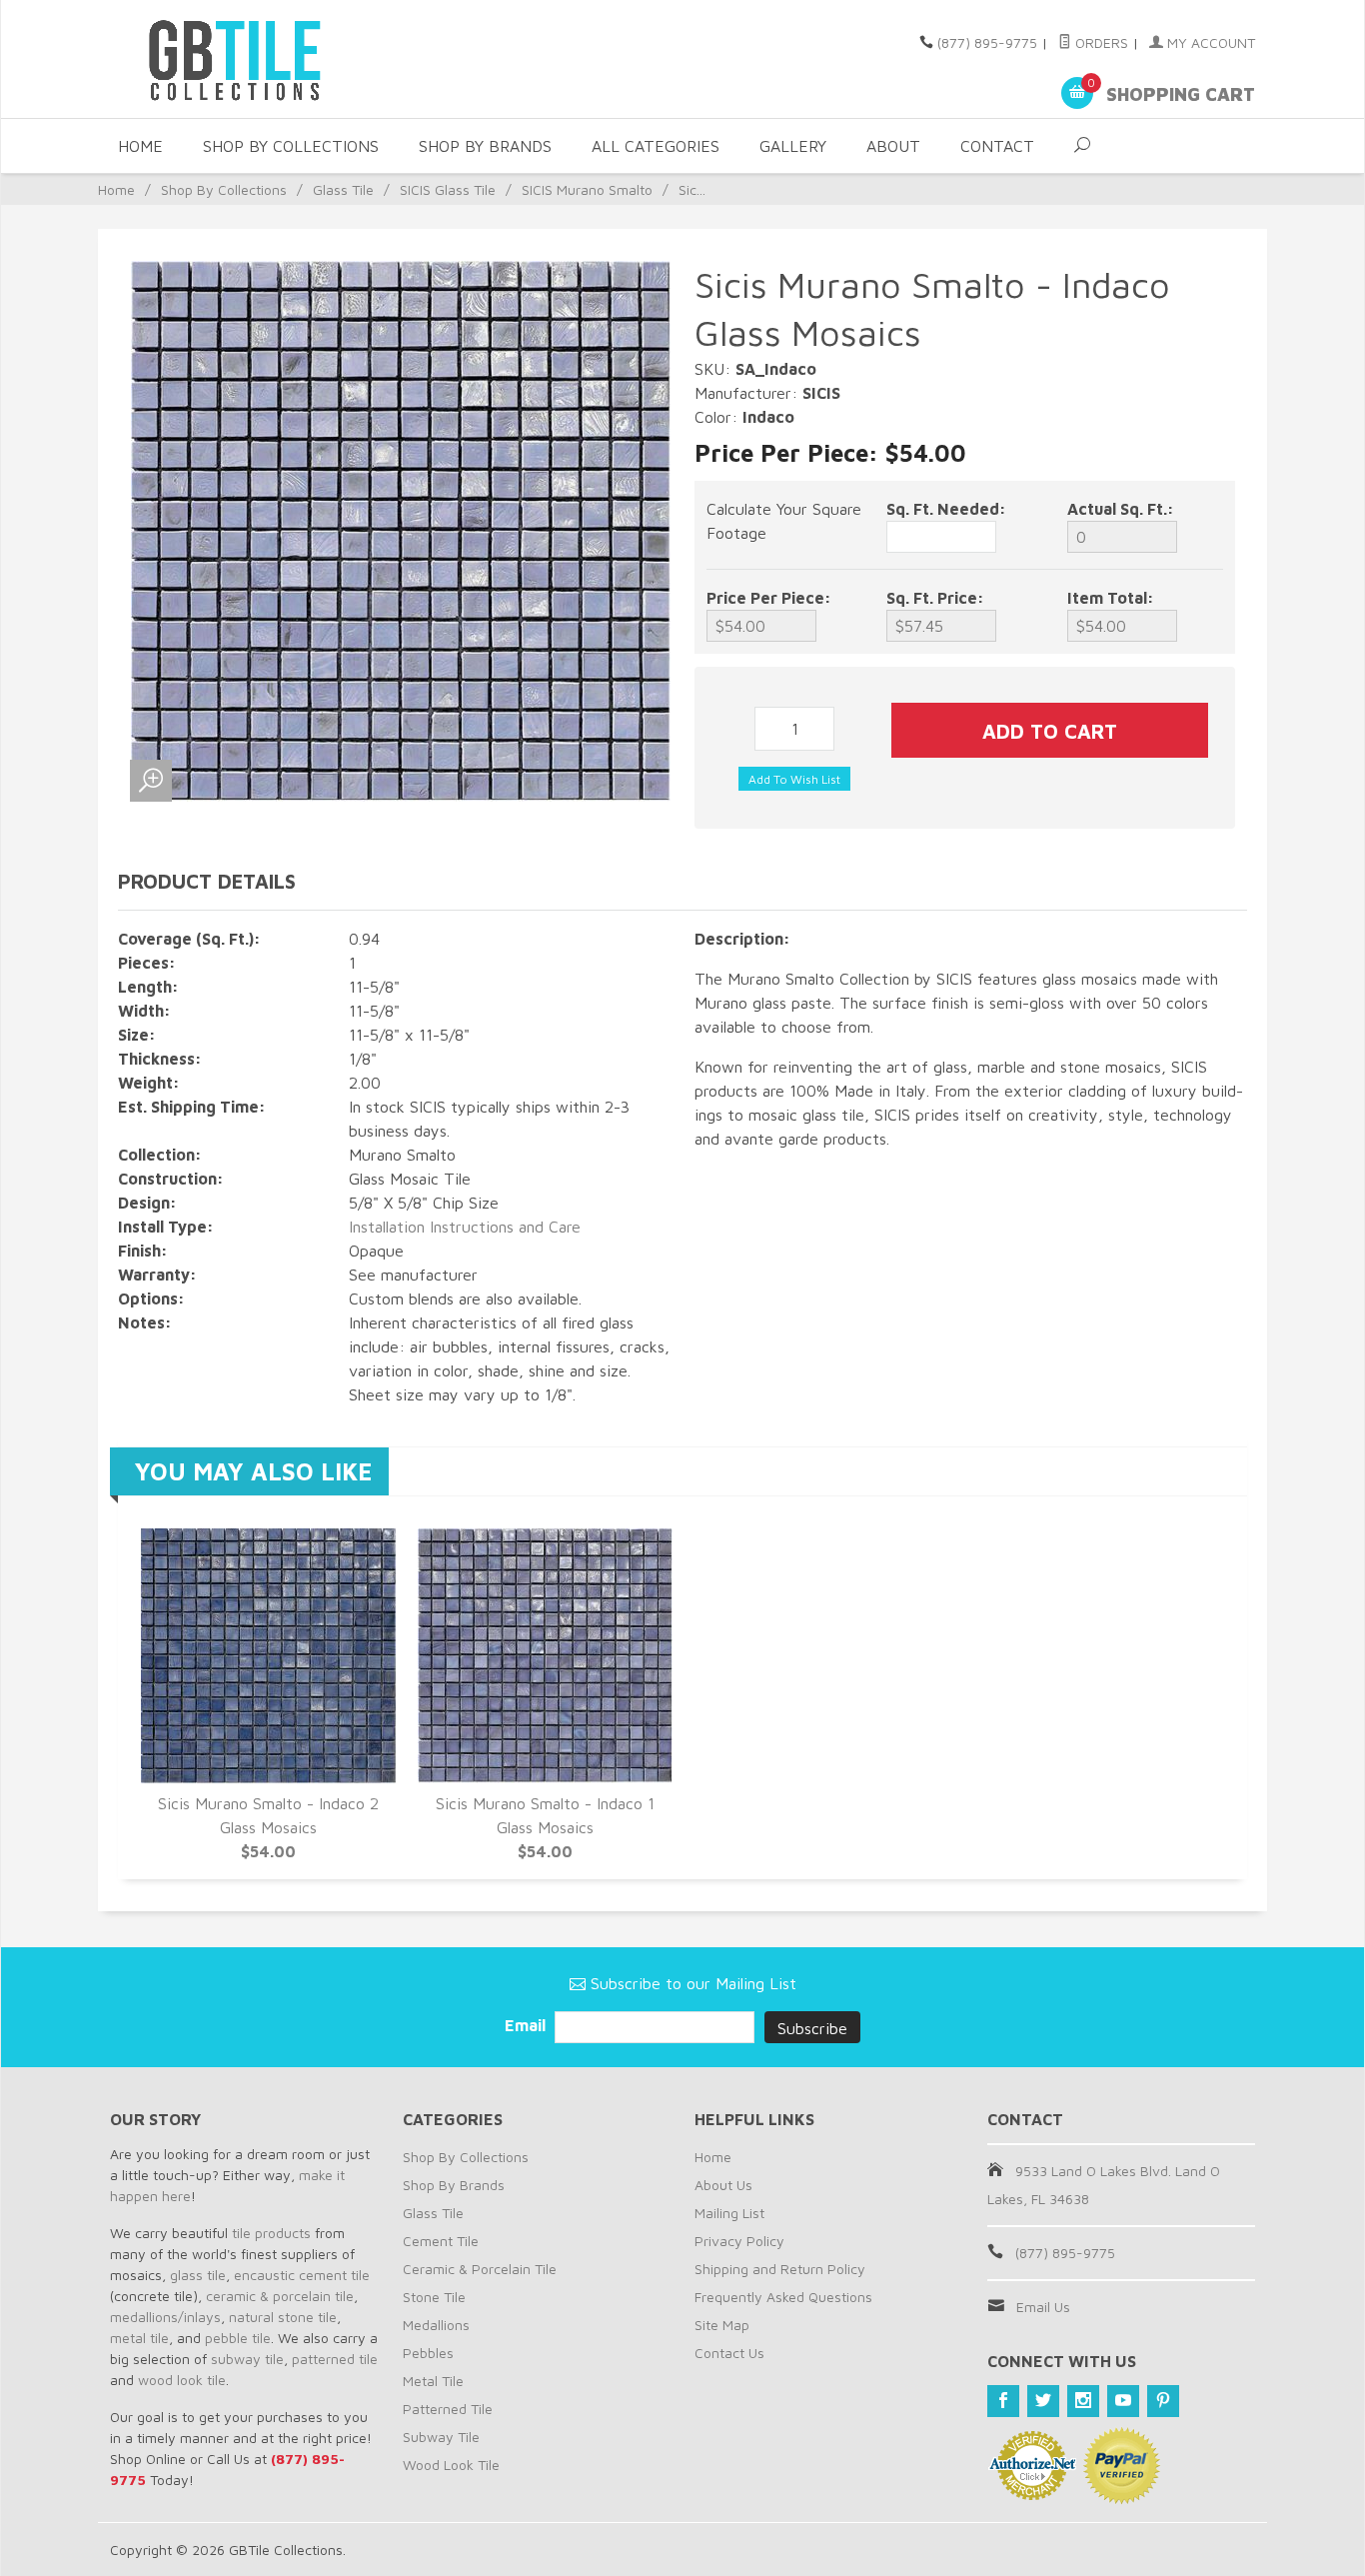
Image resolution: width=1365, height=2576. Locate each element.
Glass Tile (343, 189)
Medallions (436, 2325)
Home (140, 146)
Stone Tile (434, 2297)
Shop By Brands (485, 146)
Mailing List (729, 2213)
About (893, 146)
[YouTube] (1123, 2401)
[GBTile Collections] (293, 59)
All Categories (656, 146)
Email (527, 2025)
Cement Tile (441, 2241)
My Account (1209, 42)
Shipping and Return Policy (780, 2269)
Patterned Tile (448, 2409)
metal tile (139, 2338)
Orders (1100, 42)
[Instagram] (1083, 2401)
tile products (271, 2233)
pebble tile (238, 2338)
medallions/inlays (165, 2317)
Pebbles (428, 2353)
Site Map (722, 2325)
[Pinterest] (1163, 2401)
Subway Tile (441, 2437)
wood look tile (182, 2380)
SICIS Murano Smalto (587, 189)
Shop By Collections (291, 146)
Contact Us (729, 2353)
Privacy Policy (739, 2241)
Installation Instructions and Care (465, 1227)
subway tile (247, 2359)
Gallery (793, 146)
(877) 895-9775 (987, 42)
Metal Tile (433, 2381)
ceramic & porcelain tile (280, 2296)
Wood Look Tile (451, 2465)
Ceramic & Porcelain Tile (480, 2269)
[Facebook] (1003, 2401)
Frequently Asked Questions (783, 2297)
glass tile (198, 2275)
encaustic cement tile (302, 2275)
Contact (997, 146)
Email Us (1043, 2307)
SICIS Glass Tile (448, 189)
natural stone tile (283, 2317)
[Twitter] (1043, 2401)
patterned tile (335, 2359)
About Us (723, 2185)
